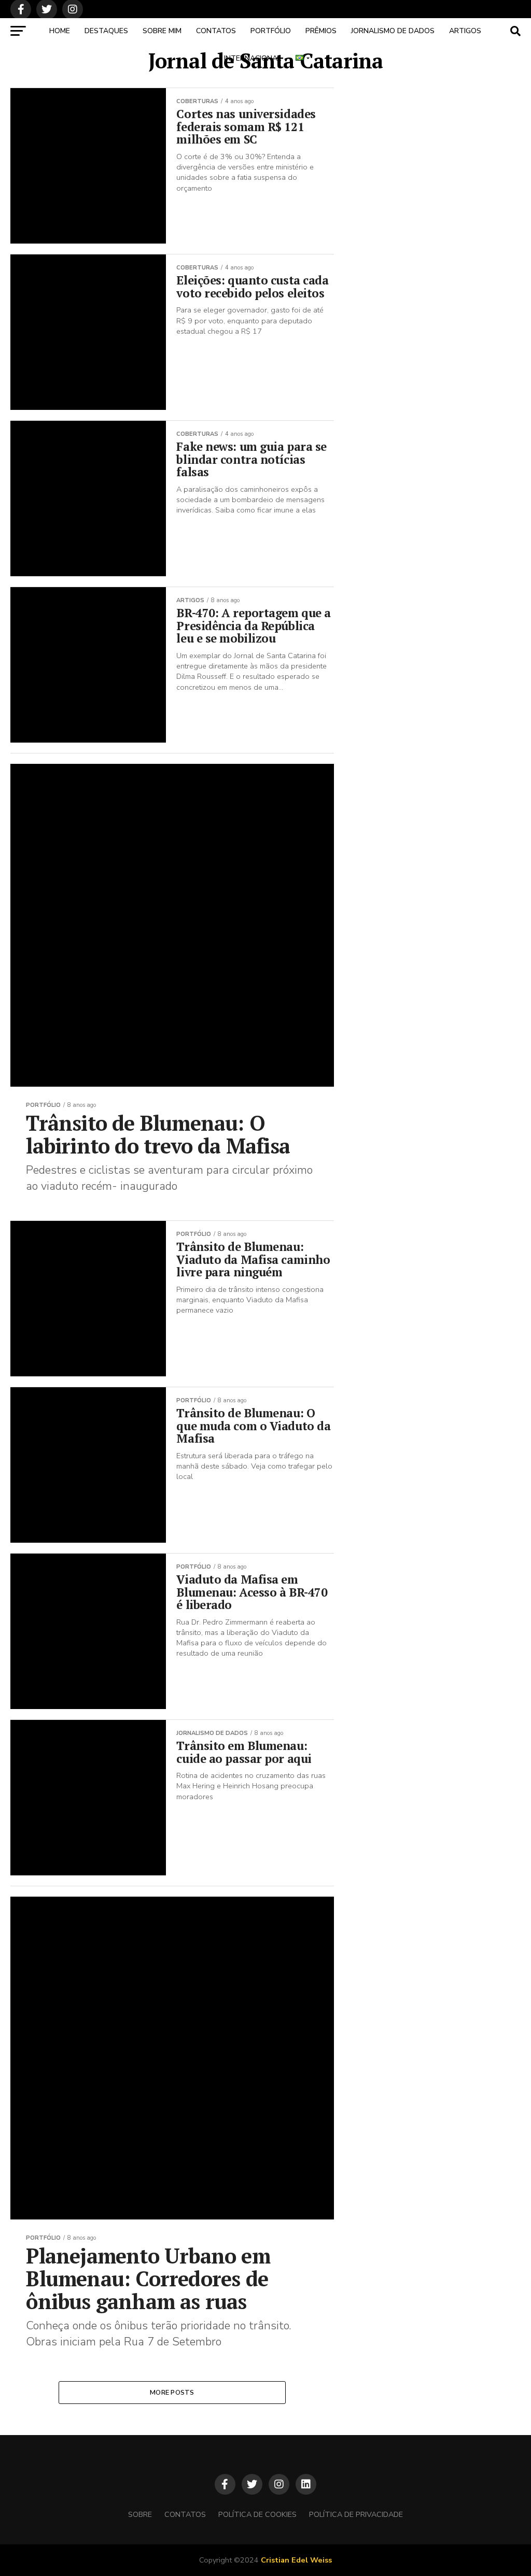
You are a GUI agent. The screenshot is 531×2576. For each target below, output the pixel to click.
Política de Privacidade (356, 2514)
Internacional (253, 58)
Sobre (140, 2514)
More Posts (172, 2393)
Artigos (465, 31)
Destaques (106, 31)
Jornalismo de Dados (393, 31)
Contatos (216, 31)
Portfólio (271, 31)
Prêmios (321, 31)
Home (60, 31)
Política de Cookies (257, 2514)
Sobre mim (162, 31)
